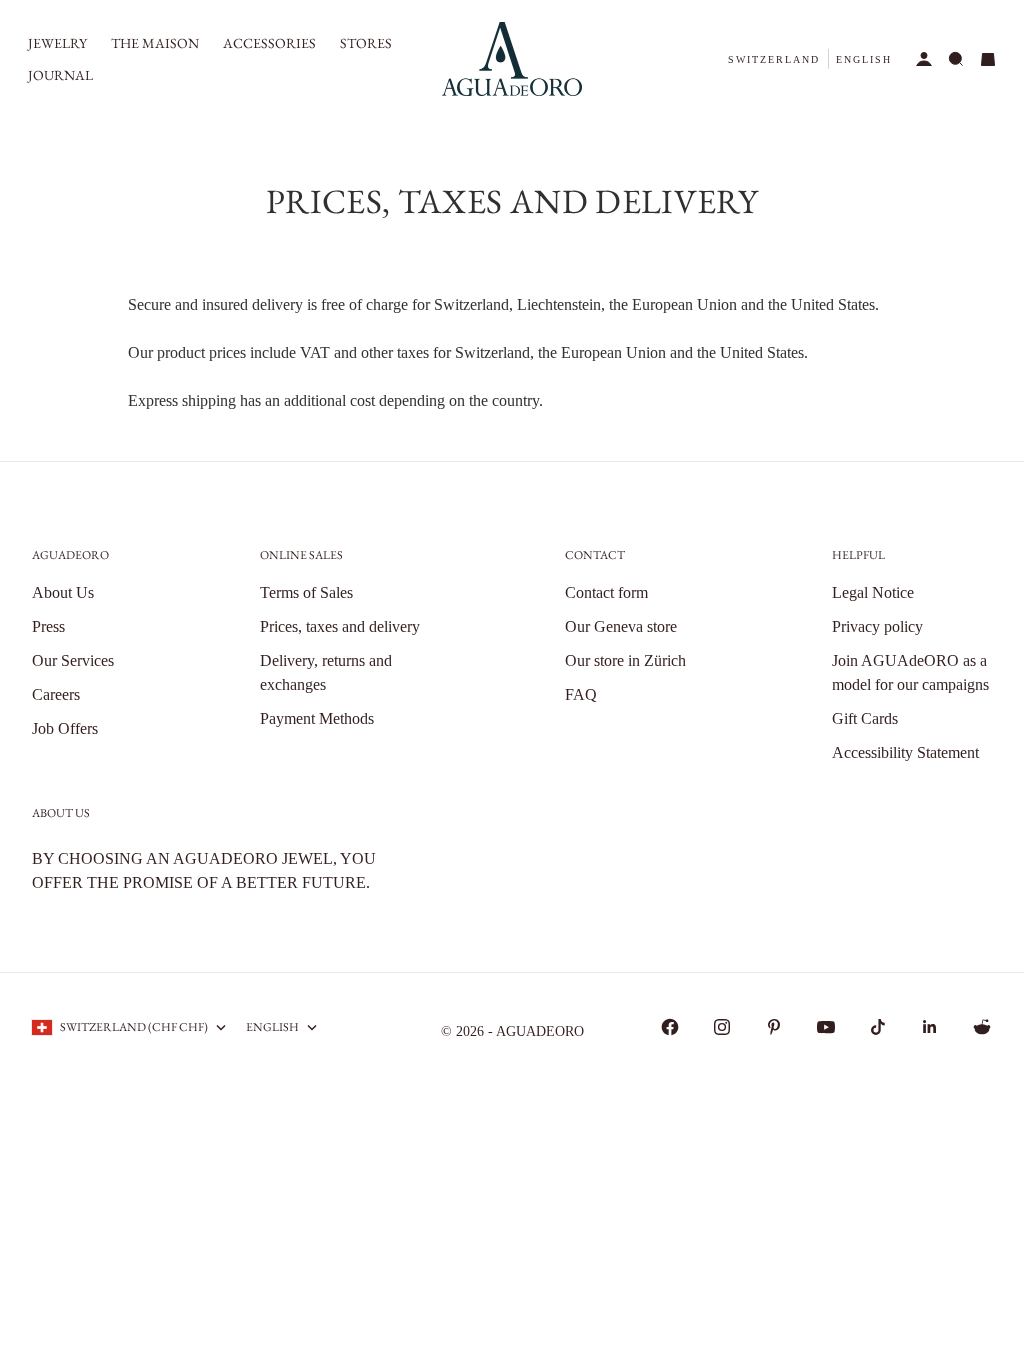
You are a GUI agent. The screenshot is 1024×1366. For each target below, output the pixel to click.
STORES (366, 43)
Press (48, 626)
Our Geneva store (621, 626)
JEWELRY (57, 43)
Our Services (73, 660)
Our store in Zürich (625, 660)
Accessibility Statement (905, 752)
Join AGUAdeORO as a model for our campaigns (910, 672)
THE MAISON (155, 43)
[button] (774, 59)
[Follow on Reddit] (982, 1027)
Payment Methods (317, 718)
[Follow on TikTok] (878, 1027)
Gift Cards (865, 718)
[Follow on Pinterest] (774, 1027)
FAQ (581, 694)
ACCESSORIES (269, 43)
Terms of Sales (306, 592)
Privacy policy (877, 626)
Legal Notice (873, 592)
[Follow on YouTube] (826, 1027)
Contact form (606, 592)
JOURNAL (60, 75)
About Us (63, 592)
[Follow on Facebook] (670, 1027)
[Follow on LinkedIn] (930, 1027)
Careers (56, 694)
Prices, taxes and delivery (340, 626)
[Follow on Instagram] (722, 1027)
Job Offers (65, 728)
